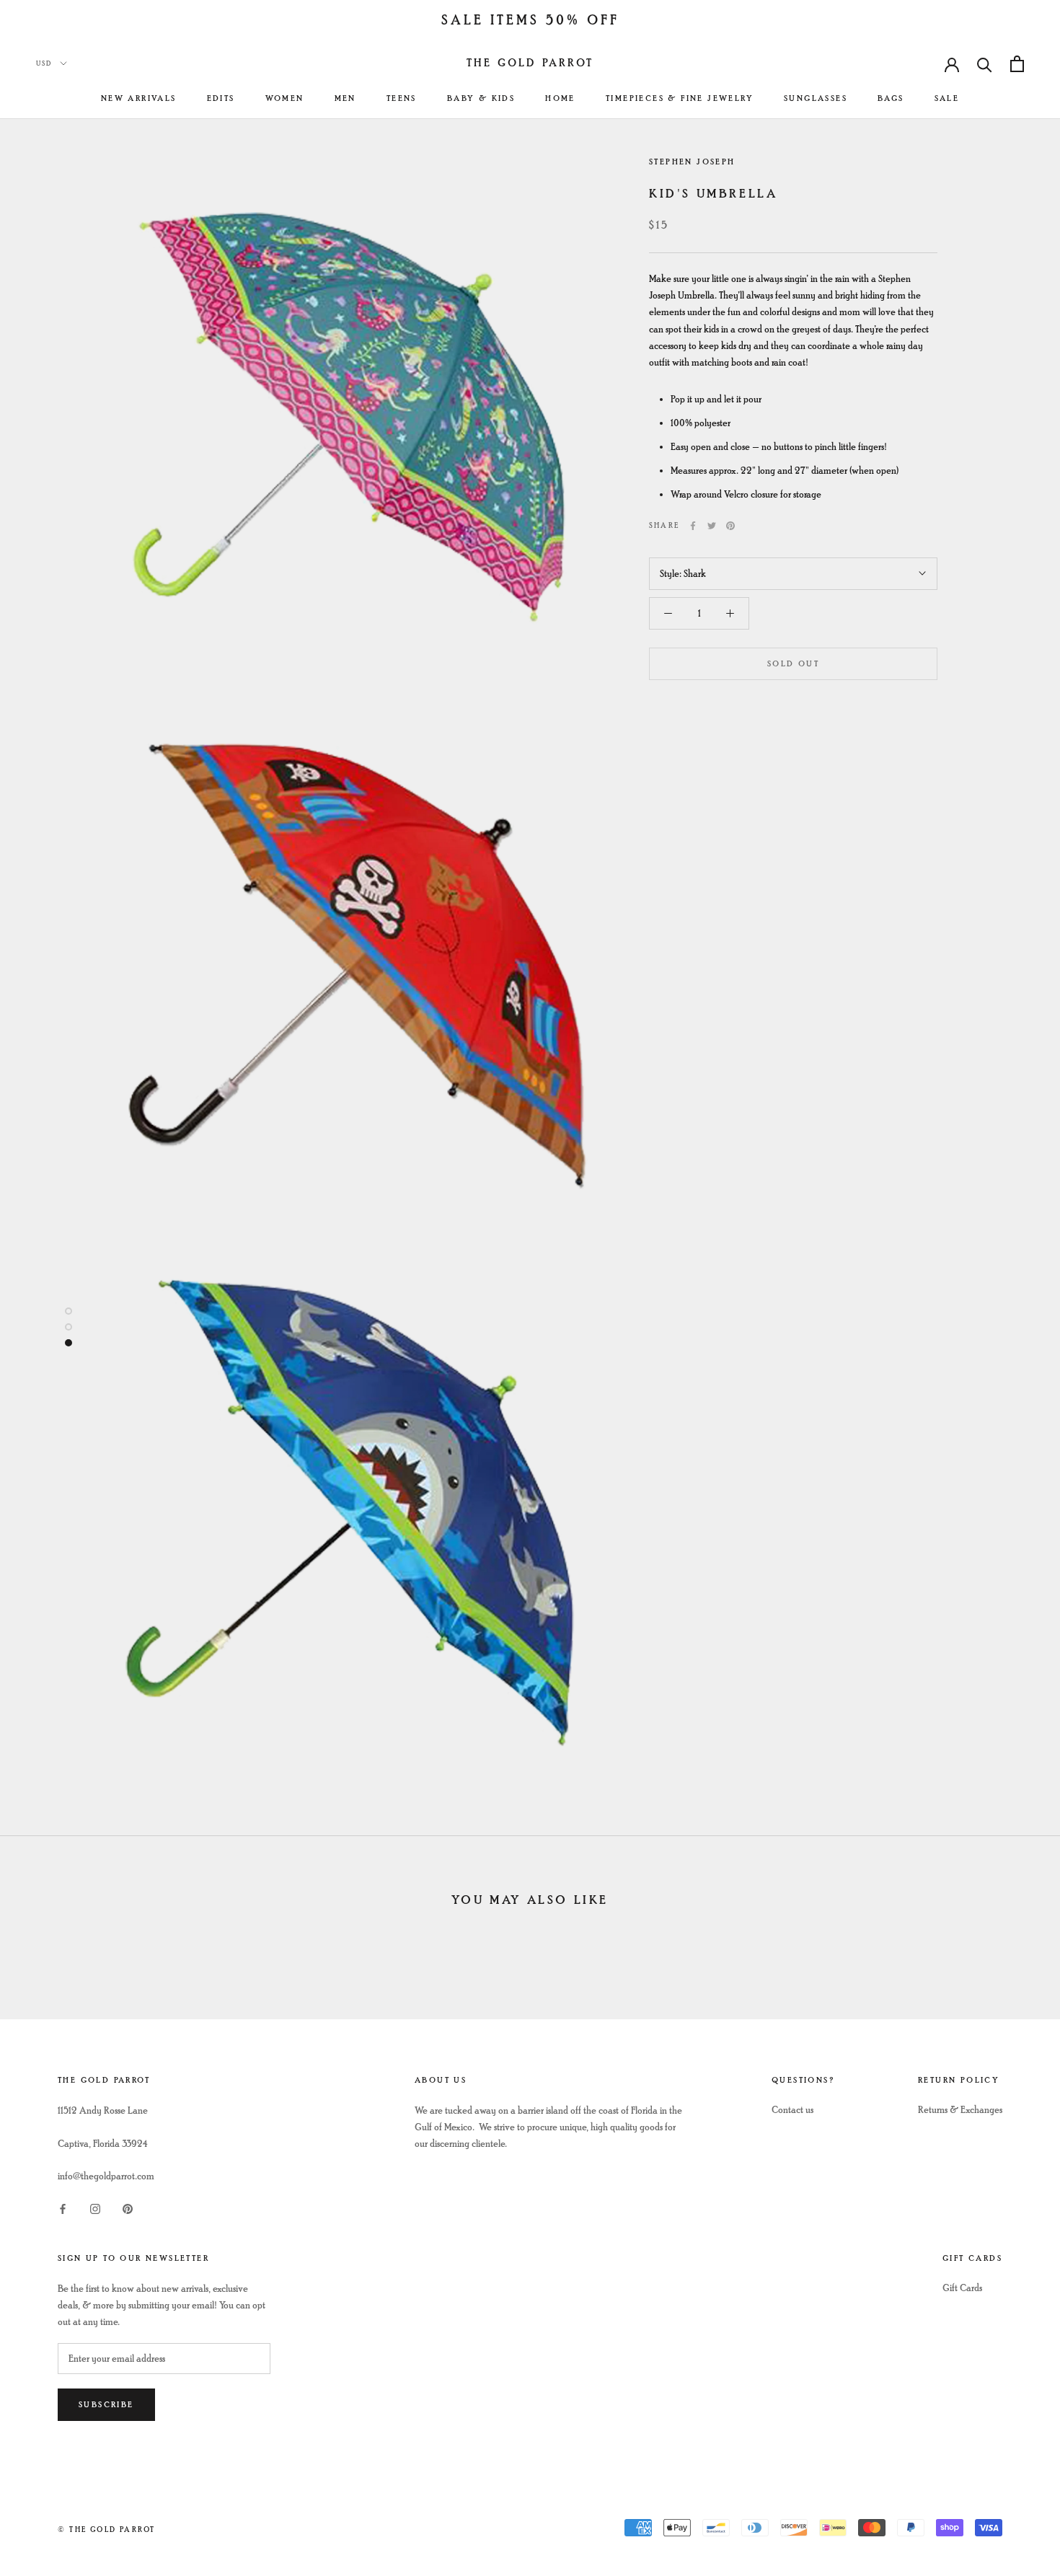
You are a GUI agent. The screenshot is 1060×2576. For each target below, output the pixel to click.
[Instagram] (95, 2207)
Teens (402, 98)
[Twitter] (712, 526)
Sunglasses (816, 98)
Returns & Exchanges (960, 2110)
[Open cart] (1017, 64)
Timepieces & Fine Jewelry (680, 98)
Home (560, 98)
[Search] (985, 64)
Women (285, 98)
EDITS (221, 98)
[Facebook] (693, 526)
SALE (947, 98)
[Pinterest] (730, 526)
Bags (891, 98)
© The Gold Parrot (106, 2529)
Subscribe (106, 2405)
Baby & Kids (481, 98)
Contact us (792, 2110)
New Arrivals (139, 98)
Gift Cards (962, 2288)
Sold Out (793, 664)
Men (345, 98)
